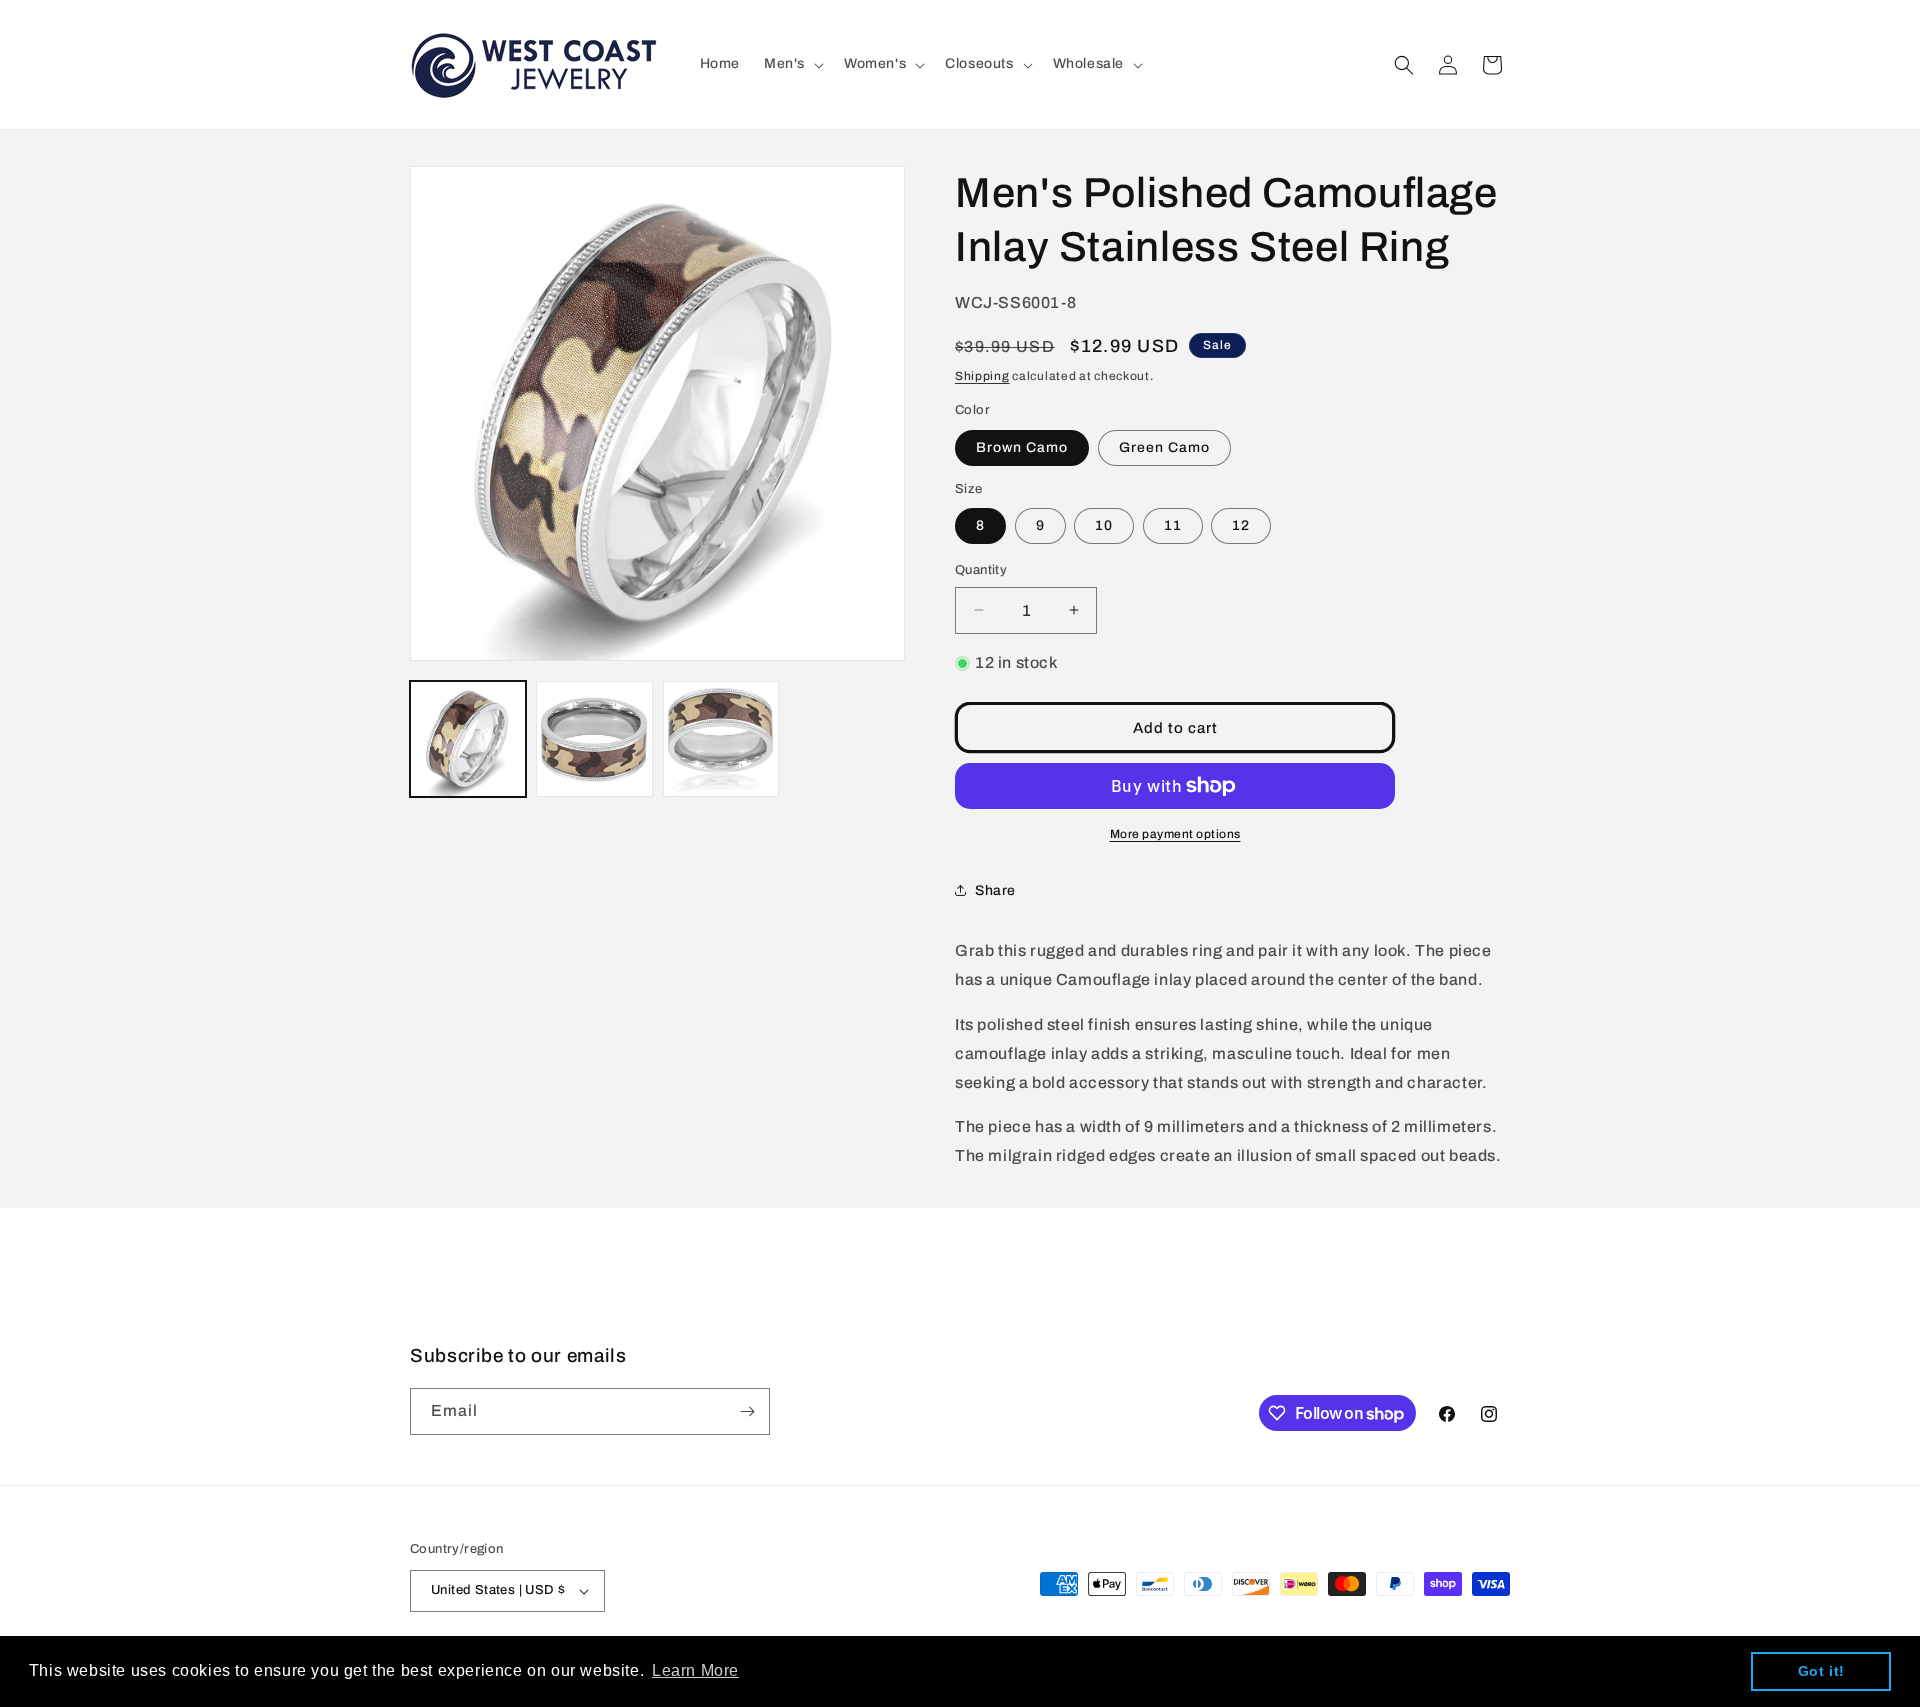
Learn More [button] (695, 1670)
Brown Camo (1022, 447)
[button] (792, 64)
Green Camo (1164, 447)
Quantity (981, 570)
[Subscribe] (747, 1411)
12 (1241, 525)
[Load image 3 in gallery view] (721, 739)
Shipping (982, 376)
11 (1173, 525)
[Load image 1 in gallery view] (468, 739)
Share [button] (995, 890)
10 (1104, 525)
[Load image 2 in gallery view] (594, 739)
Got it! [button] (1821, 1671)
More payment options (1175, 834)
